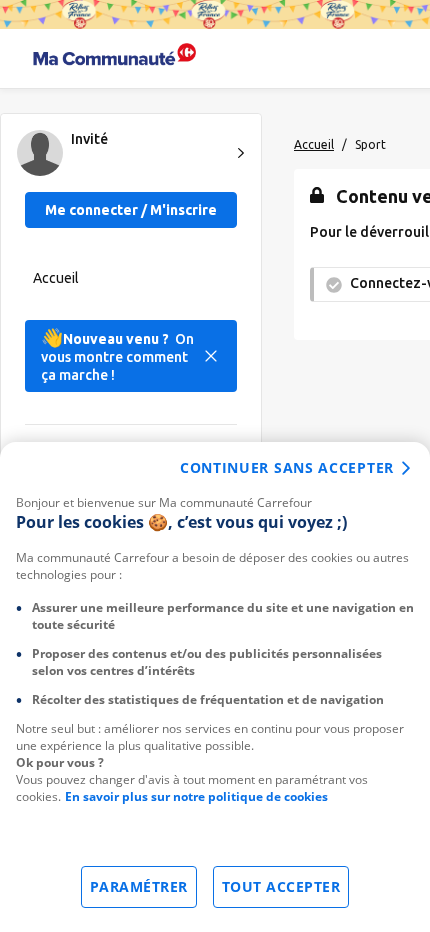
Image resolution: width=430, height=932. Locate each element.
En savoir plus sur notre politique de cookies (196, 796)
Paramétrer (139, 886)
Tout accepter (281, 886)
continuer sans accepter (287, 467)
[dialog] (215, 687)
